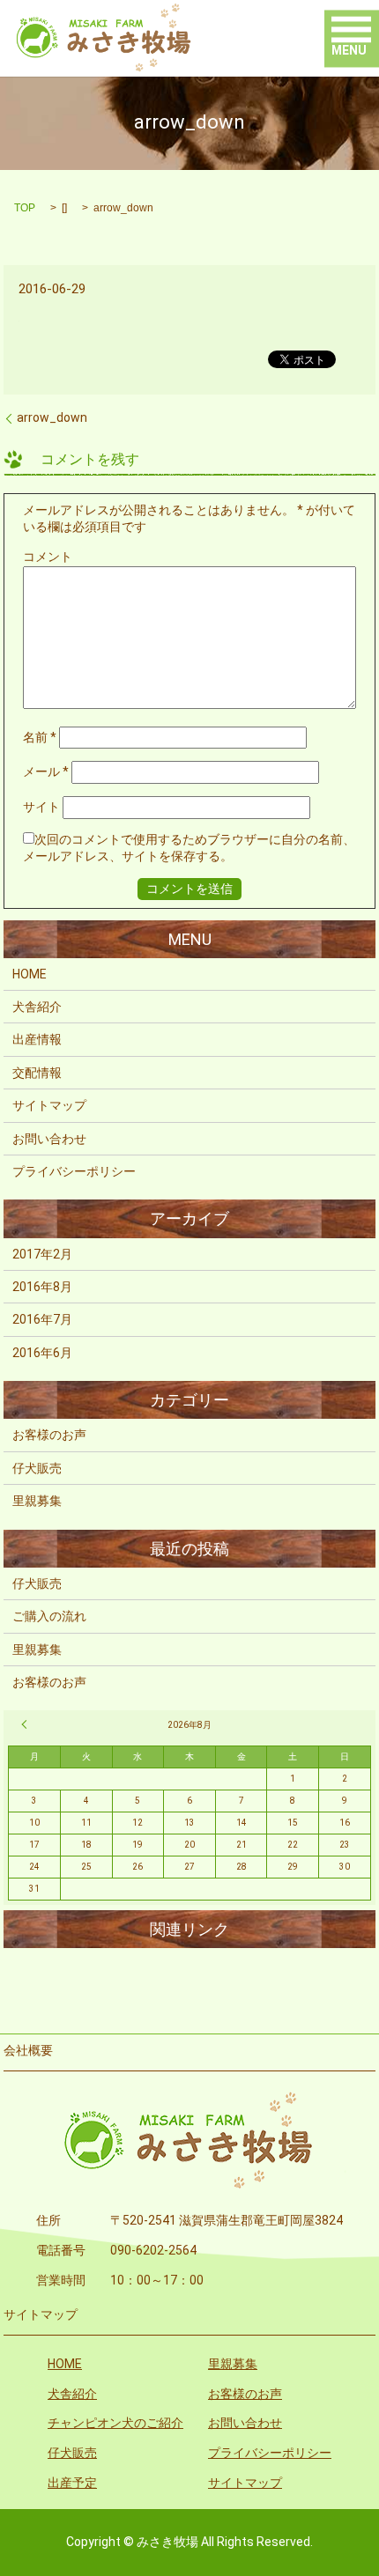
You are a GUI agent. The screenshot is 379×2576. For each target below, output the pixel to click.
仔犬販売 (37, 1468)
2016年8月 (42, 1287)
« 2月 (26, 1724)
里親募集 (37, 1501)
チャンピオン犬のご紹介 (115, 2423)
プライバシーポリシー (74, 1171)
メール (46, 771)
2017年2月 (42, 1254)
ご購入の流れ (49, 1616)
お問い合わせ (49, 1139)
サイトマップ (49, 1105)
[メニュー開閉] (351, 30)
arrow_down (52, 417)
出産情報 (37, 1039)
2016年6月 (42, 1353)
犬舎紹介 (37, 1007)
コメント (48, 557)
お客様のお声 (49, 1435)
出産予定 (72, 2483)
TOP (25, 208)
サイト (41, 807)
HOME (30, 974)
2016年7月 (42, 1319)
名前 (40, 737)
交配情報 (37, 1073)
